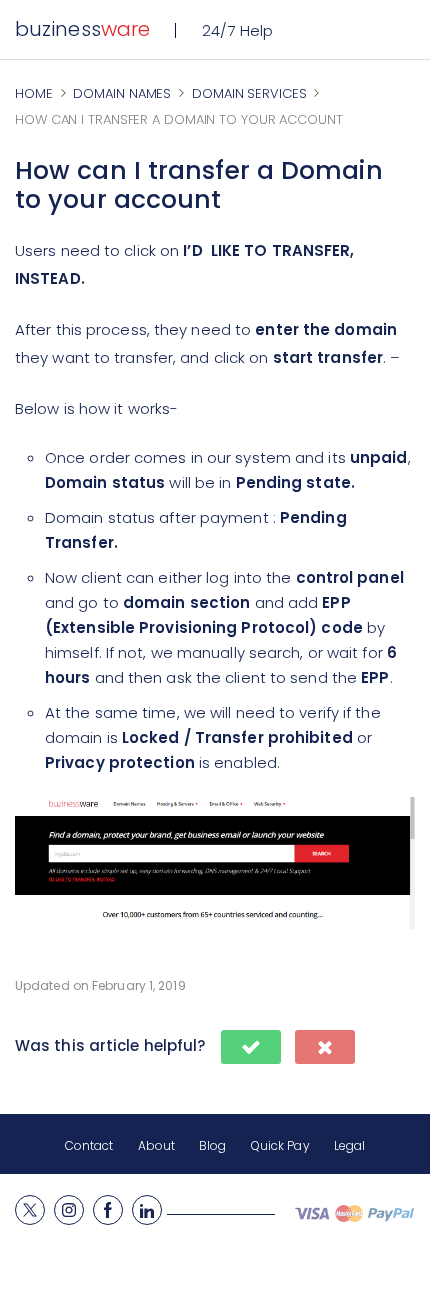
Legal (350, 1145)
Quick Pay (280, 1145)
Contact (89, 1145)
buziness (82, 29)
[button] (251, 1047)
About (157, 1145)
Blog (212, 1145)
